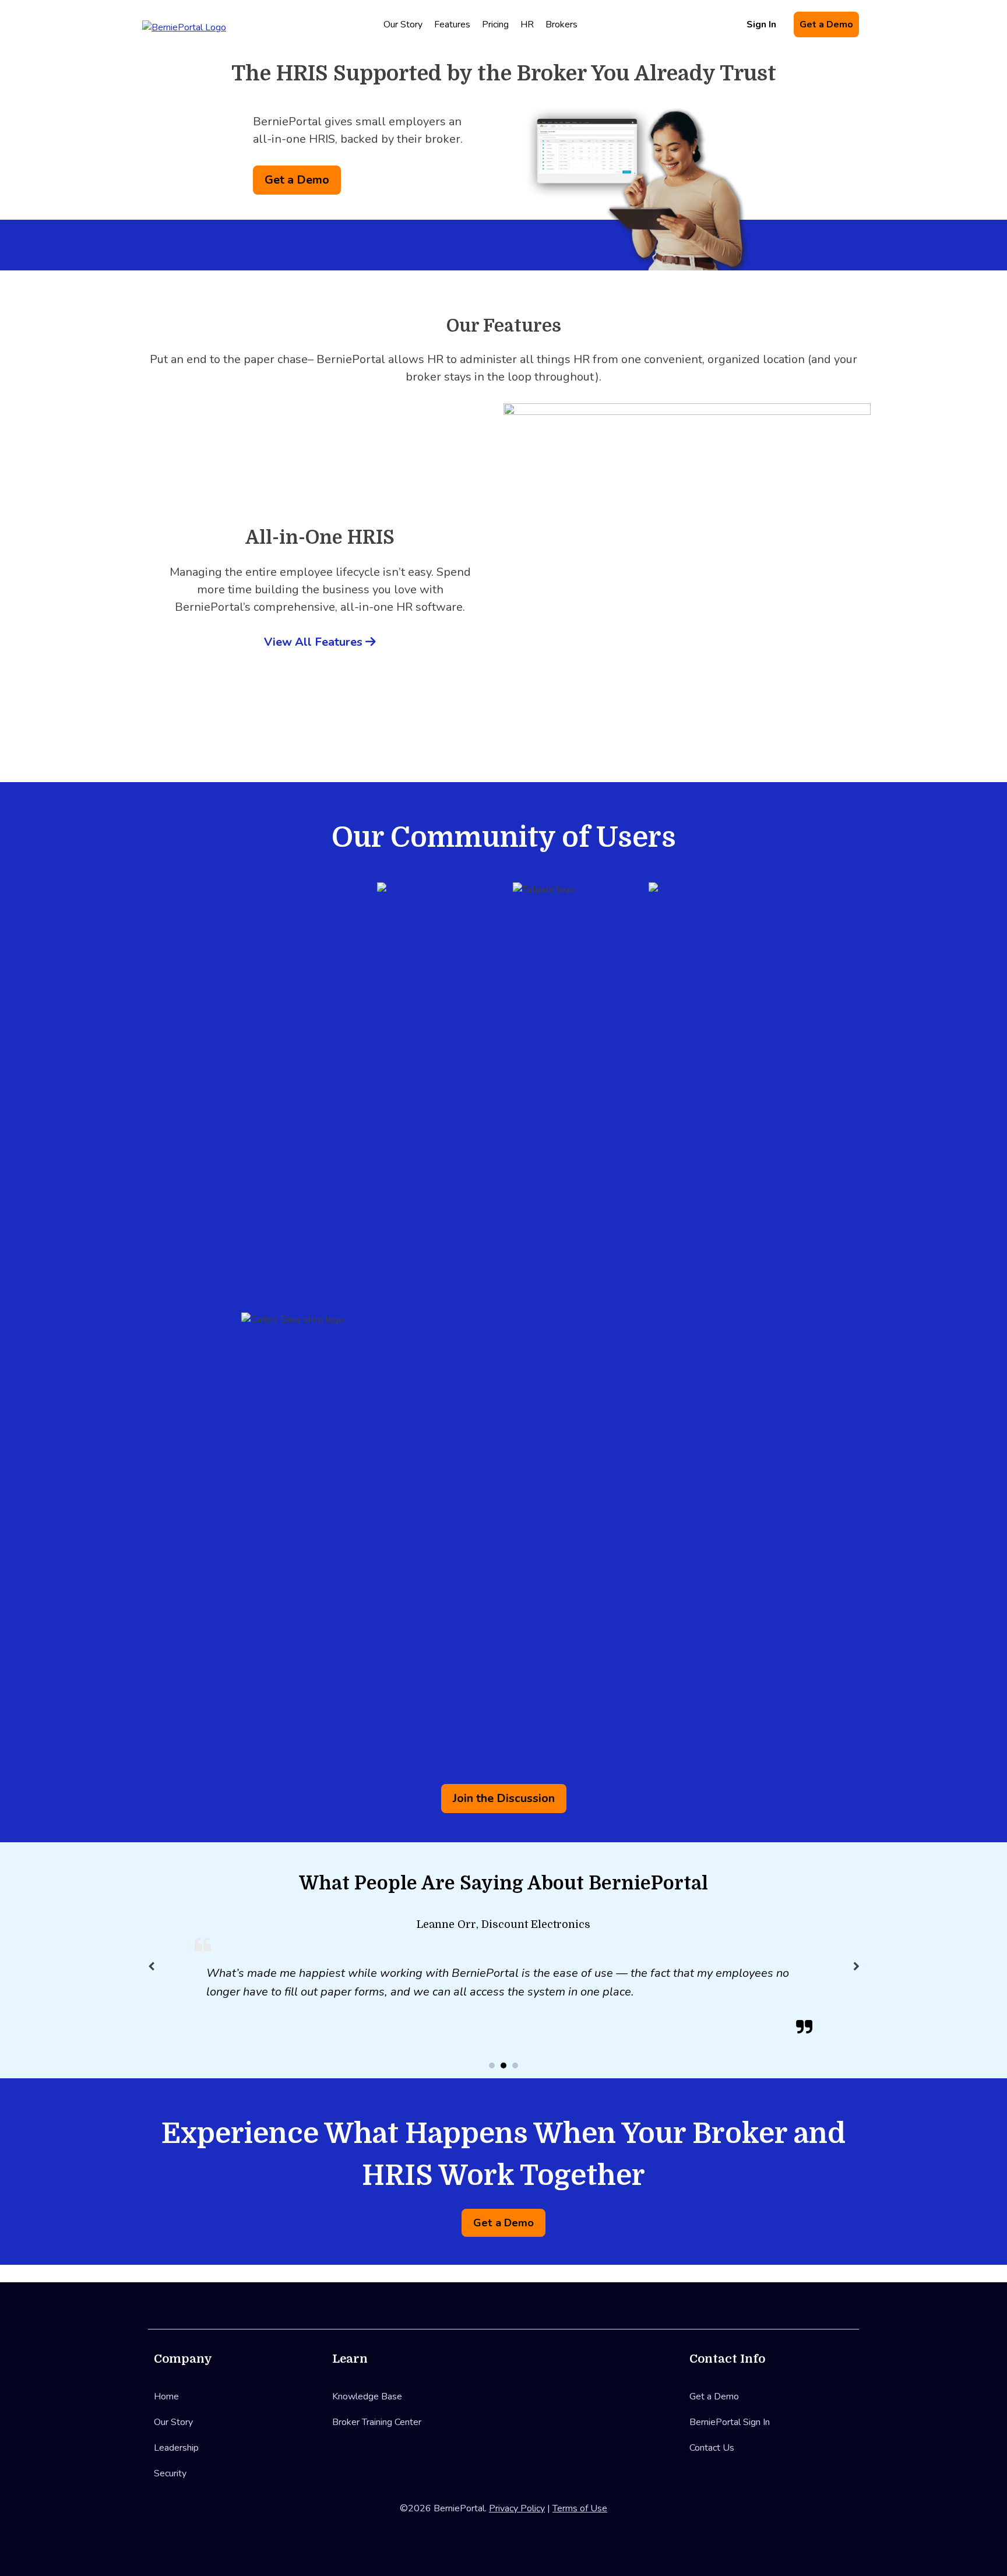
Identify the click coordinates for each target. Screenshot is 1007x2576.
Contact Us (712, 2448)
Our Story (403, 24)
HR (527, 24)
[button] (856, 1966)
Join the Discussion (504, 1798)
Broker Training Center (377, 2422)
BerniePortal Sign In (730, 2422)
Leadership (176, 2448)
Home (166, 2396)
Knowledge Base (367, 2396)
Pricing (495, 24)
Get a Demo (826, 24)
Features (452, 24)
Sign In (761, 24)
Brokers (561, 24)
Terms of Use (580, 2508)
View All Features (315, 642)
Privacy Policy (517, 2508)
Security (170, 2473)
